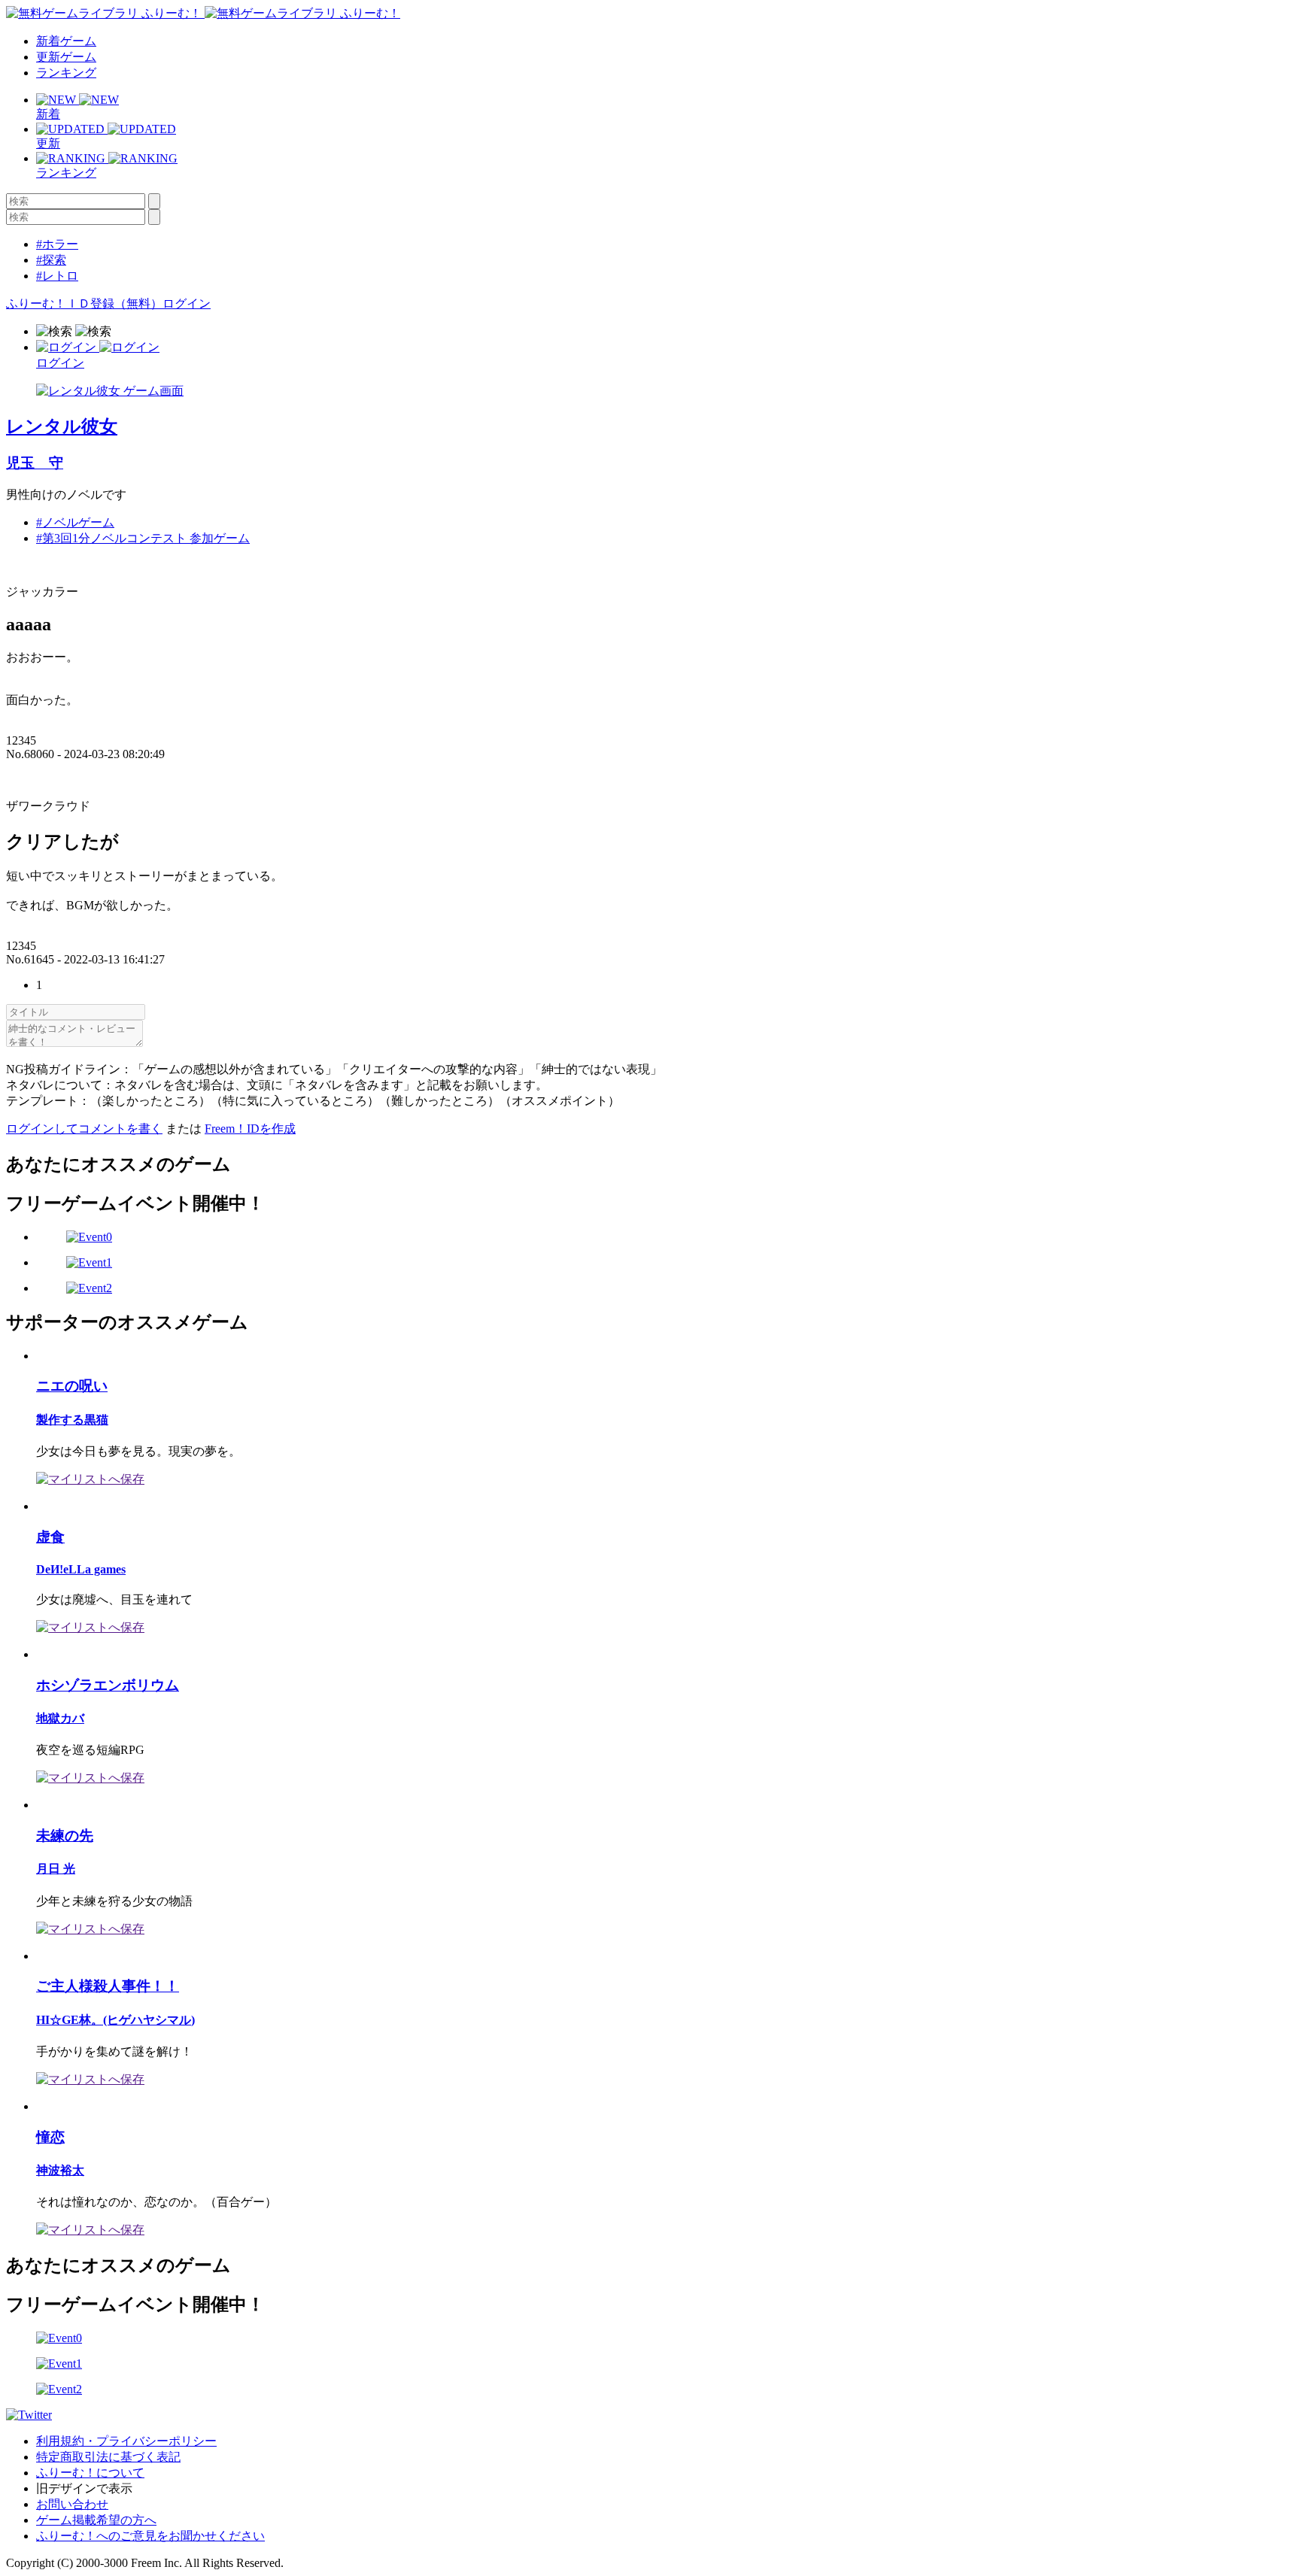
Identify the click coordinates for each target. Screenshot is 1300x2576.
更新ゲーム (66, 57)
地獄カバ (60, 1718)
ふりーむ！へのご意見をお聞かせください (150, 2536)
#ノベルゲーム (75, 522)
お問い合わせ (72, 2504)
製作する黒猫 (72, 1420)
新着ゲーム (66, 41)
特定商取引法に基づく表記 (108, 2457)
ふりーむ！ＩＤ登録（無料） (84, 303)
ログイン (187, 303)
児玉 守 (35, 463)
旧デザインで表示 (84, 2488)
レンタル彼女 (62, 426)
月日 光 (56, 1869)
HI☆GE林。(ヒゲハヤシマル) (115, 2020)
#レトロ (57, 276)
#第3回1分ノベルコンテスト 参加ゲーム (143, 538)
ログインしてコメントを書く (84, 1129)
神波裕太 (60, 2170)
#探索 (51, 260)
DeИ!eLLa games (81, 1569)
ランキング (66, 73)
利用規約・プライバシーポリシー (126, 2441)
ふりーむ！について (90, 2473)
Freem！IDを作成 (250, 1129)
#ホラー (57, 244)
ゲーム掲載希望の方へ (96, 2520)
